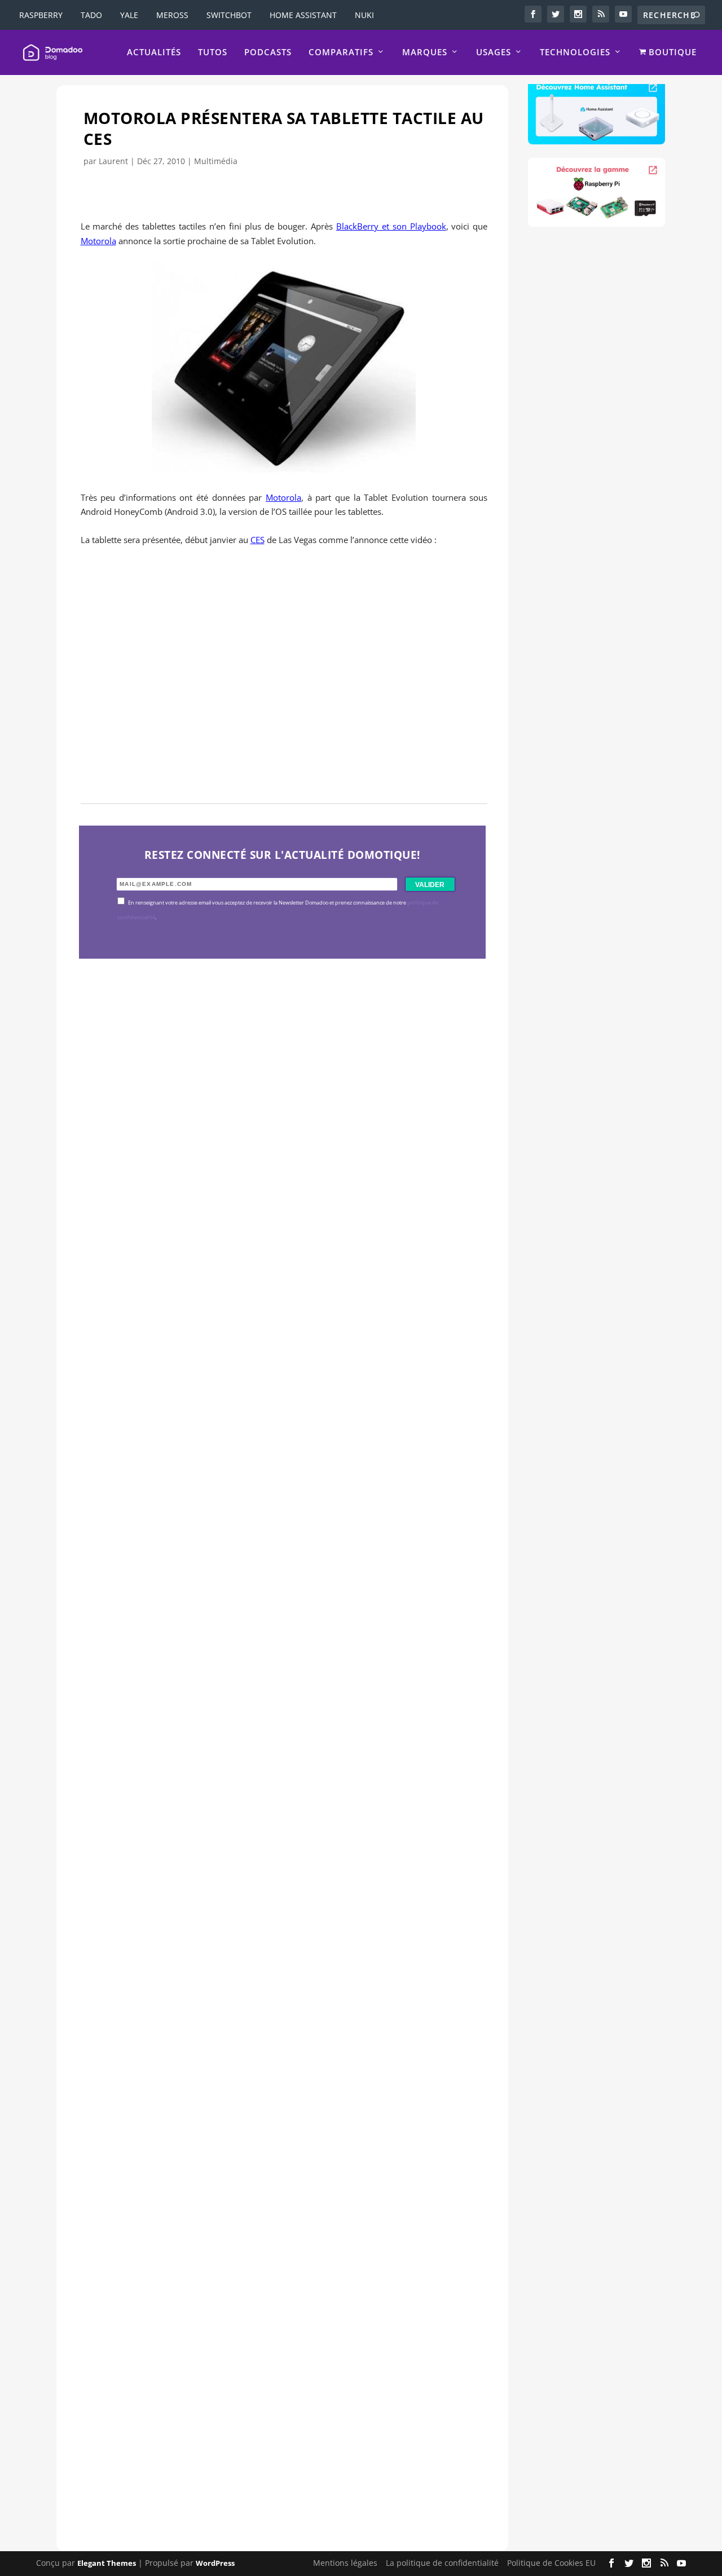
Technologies (575, 52)
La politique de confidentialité (442, 2563)
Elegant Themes (107, 2563)
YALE (129, 15)
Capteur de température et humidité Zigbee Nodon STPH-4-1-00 (271, 1657)
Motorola (98, 241)
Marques (425, 52)
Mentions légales (345, 2563)
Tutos (213, 52)
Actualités (154, 52)
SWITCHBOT (229, 15)
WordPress (215, 2563)
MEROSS (172, 15)
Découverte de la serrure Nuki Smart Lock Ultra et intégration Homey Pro (274, 1270)
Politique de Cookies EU (551, 2563)
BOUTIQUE (671, 52)
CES (257, 540)
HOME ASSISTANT (303, 15)
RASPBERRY (41, 15)
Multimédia (216, 161)
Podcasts (268, 52)
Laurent (113, 161)
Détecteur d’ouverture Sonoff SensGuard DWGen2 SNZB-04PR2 (269, 2045)
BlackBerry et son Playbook (391, 226)
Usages (494, 52)
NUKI (364, 15)
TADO (91, 15)
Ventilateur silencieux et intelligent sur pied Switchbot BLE (256, 2431)
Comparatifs (341, 52)
